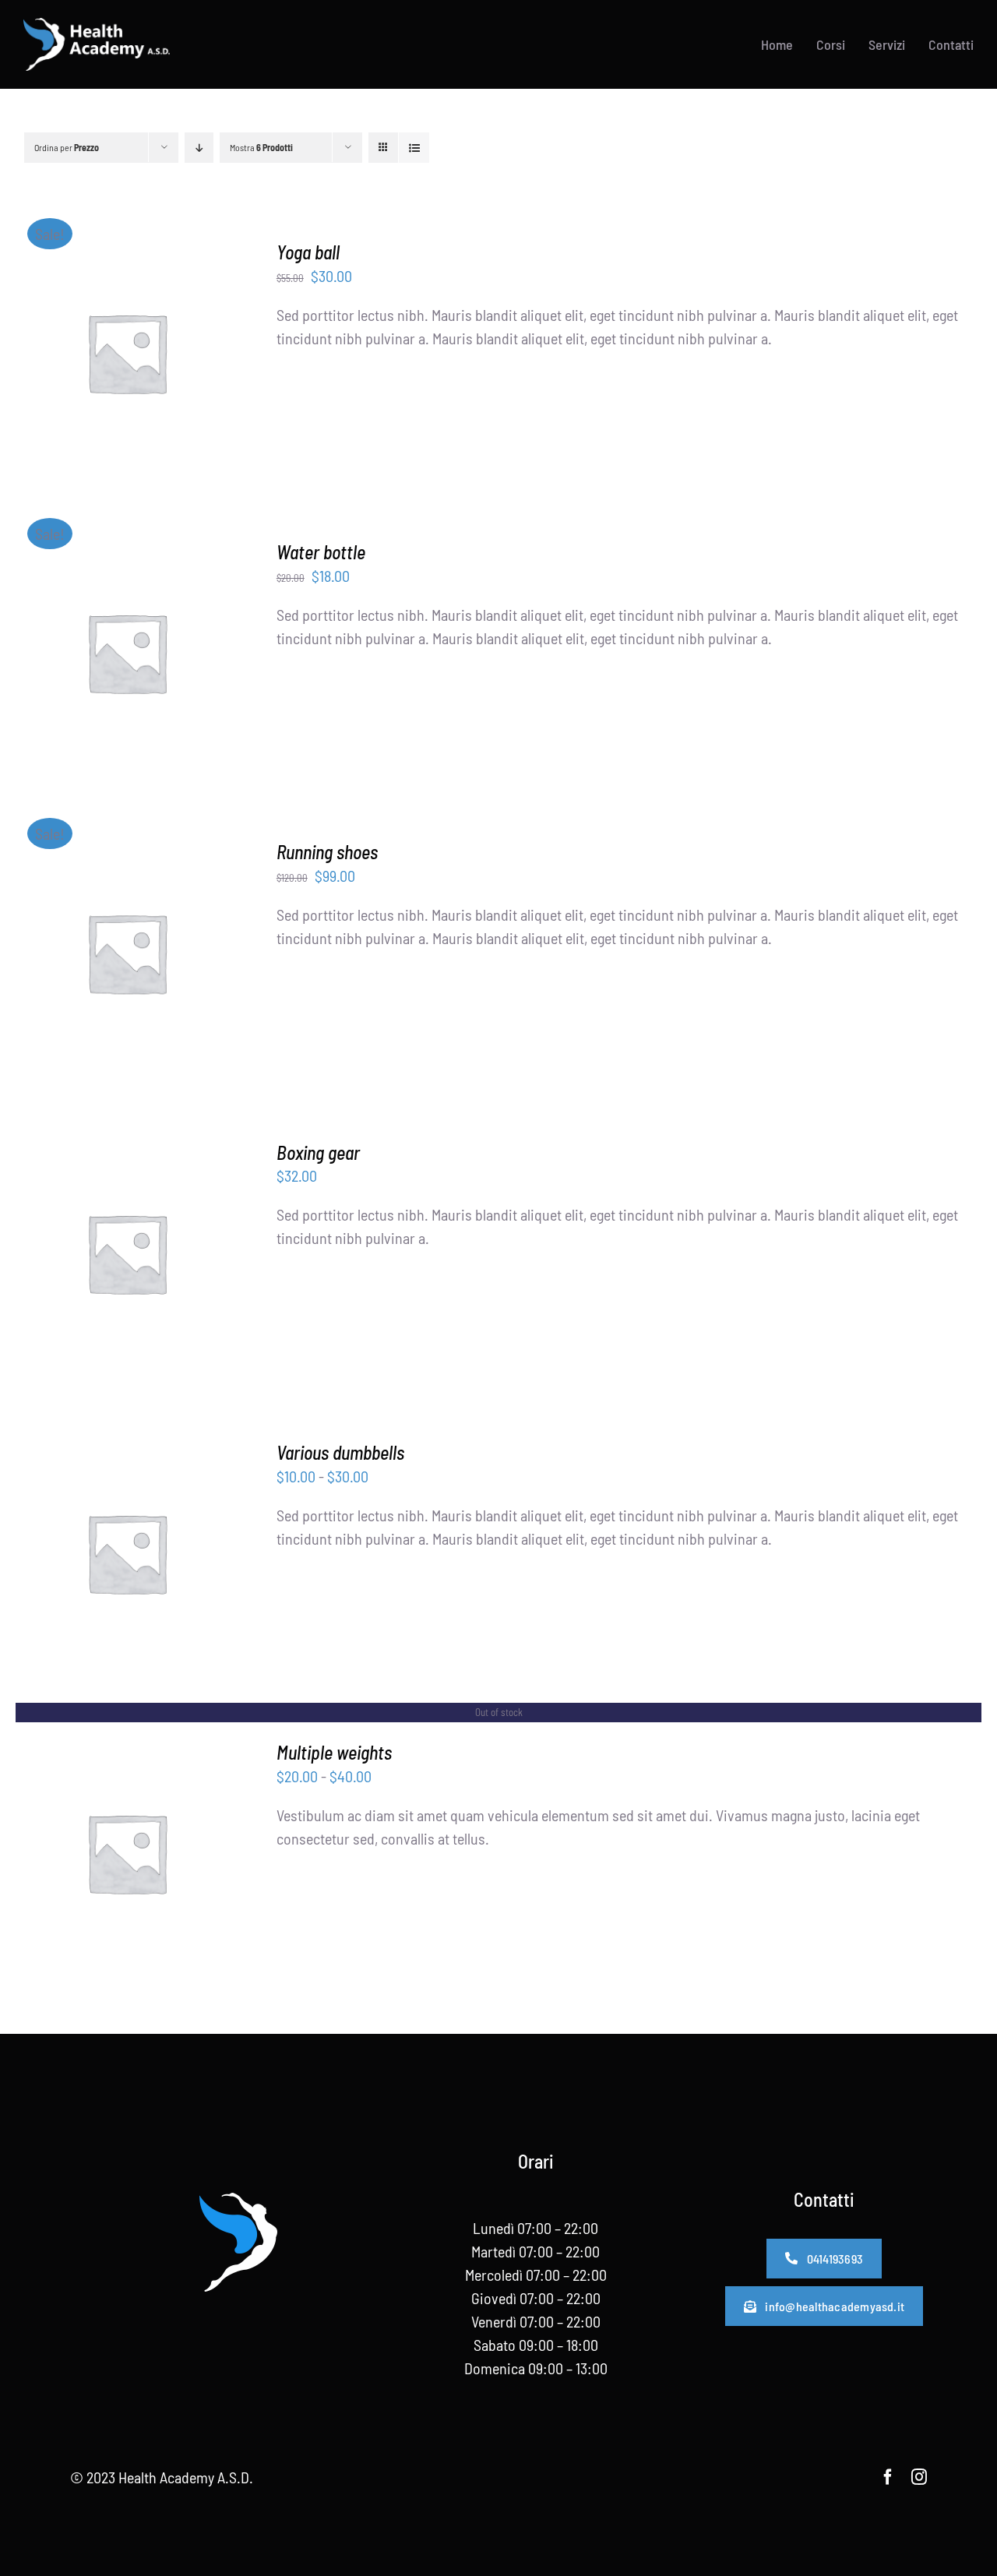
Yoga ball (308, 252)
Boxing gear (318, 1152)
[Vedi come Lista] (414, 148)
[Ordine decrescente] (199, 148)
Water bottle (321, 552)
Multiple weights (334, 1752)
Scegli (87, 1255)
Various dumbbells (340, 1452)
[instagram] (919, 2477)
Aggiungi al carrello (115, 345)
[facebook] (888, 2477)
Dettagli (127, 366)
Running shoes (327, 852)
